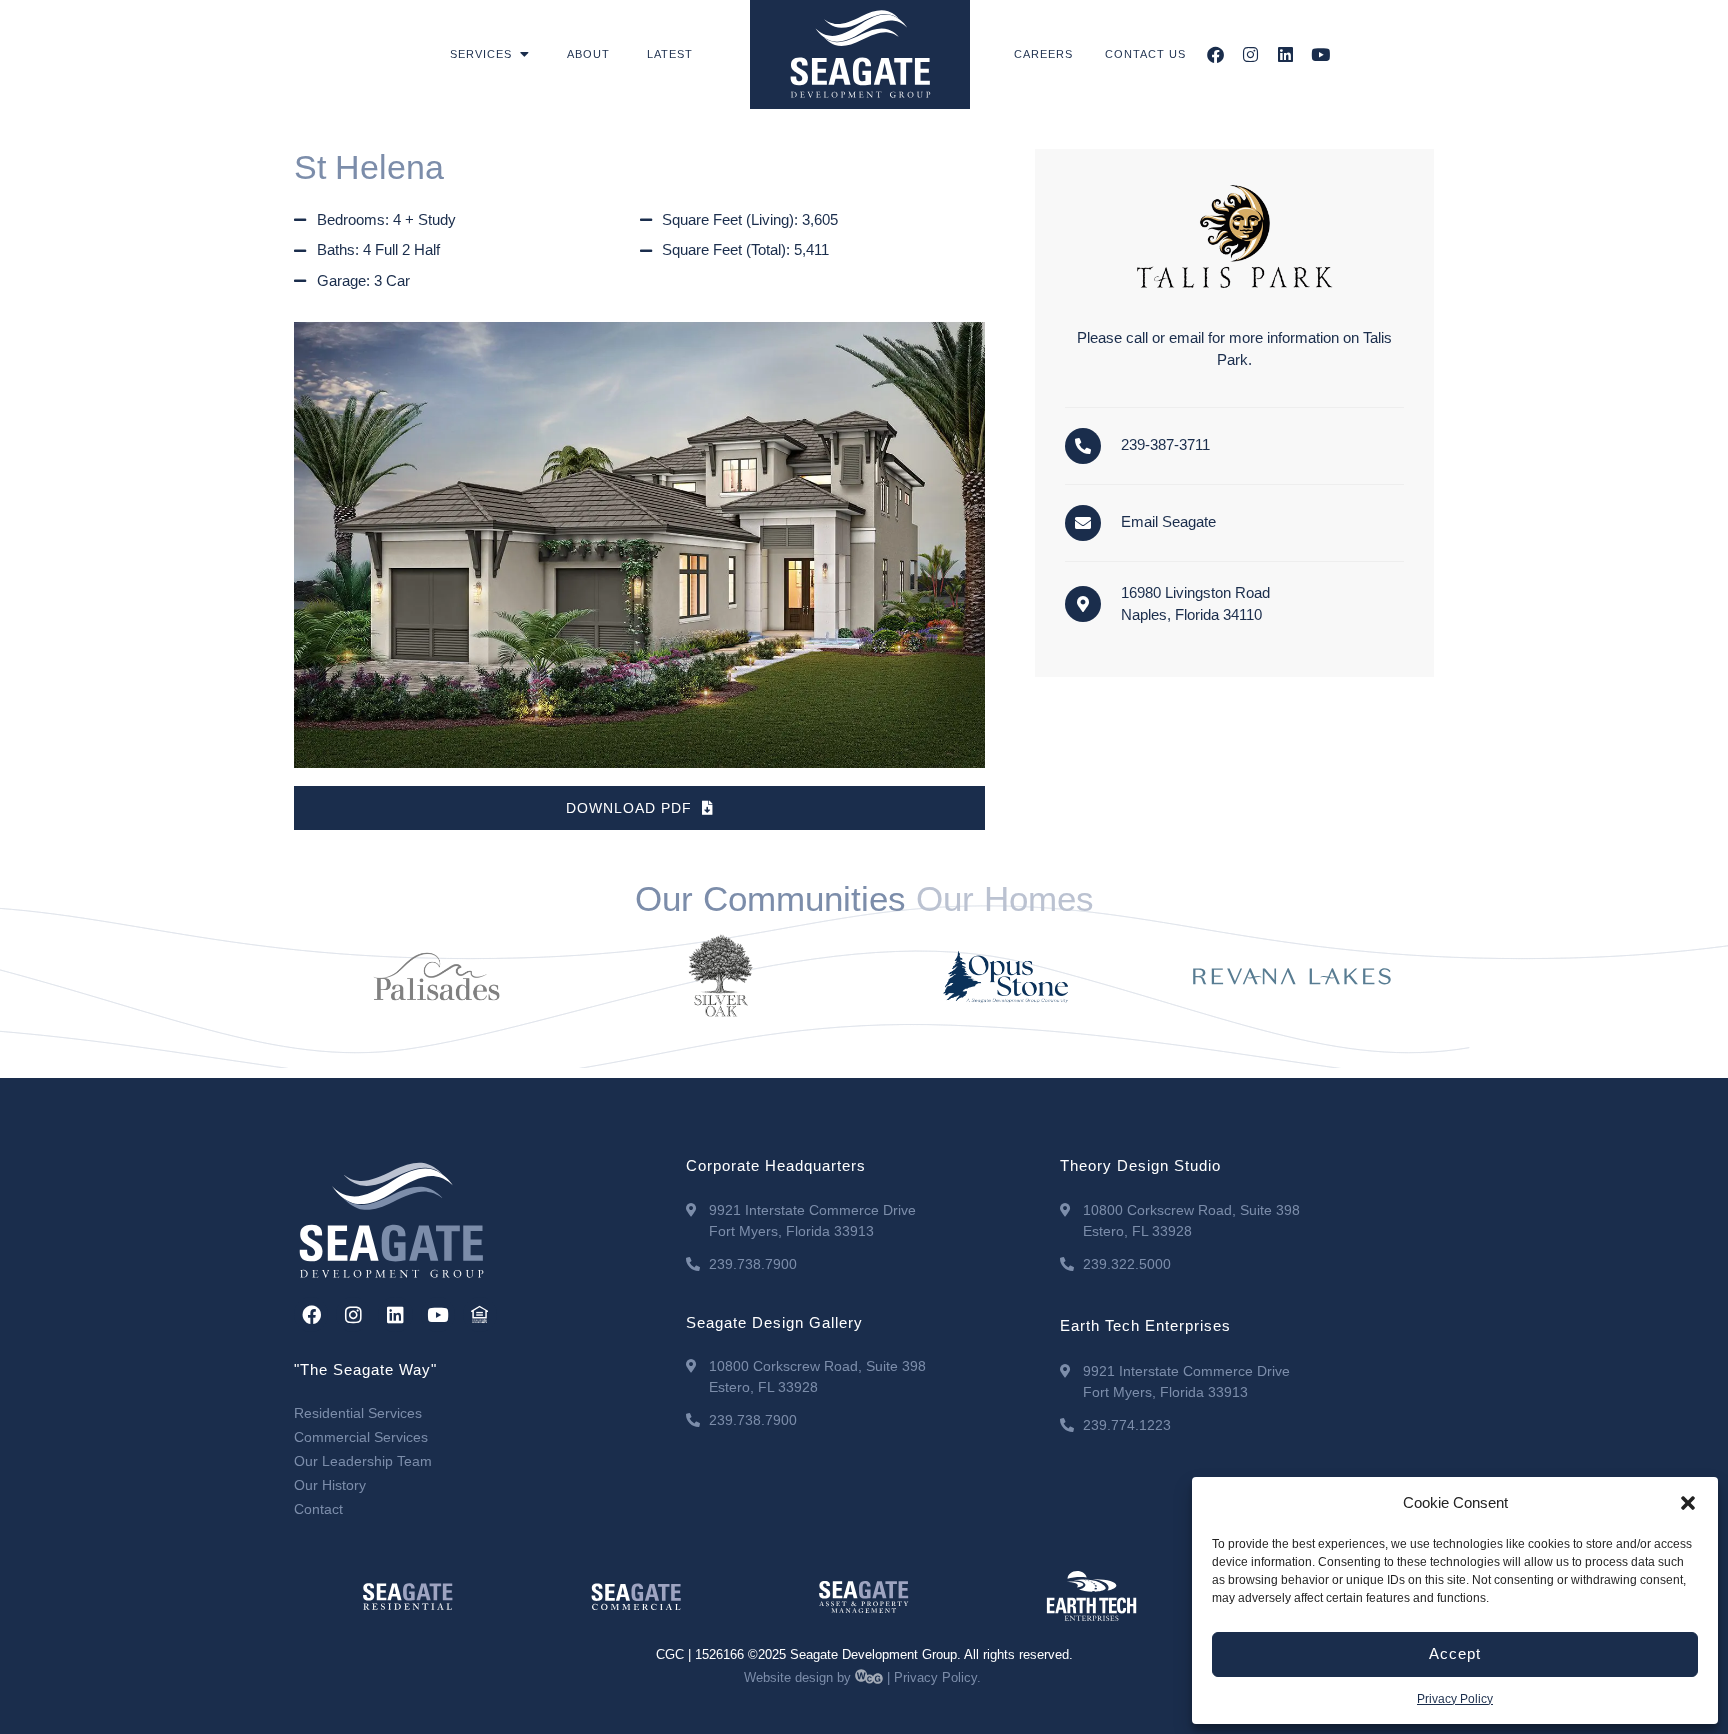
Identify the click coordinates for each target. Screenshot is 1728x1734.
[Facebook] (1215, 54)
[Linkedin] (1285, 54)
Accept (1455, 1653)
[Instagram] (1250, 54)
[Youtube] (1320, 54)
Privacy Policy (1455, 1699)
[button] (1688, 1503)
